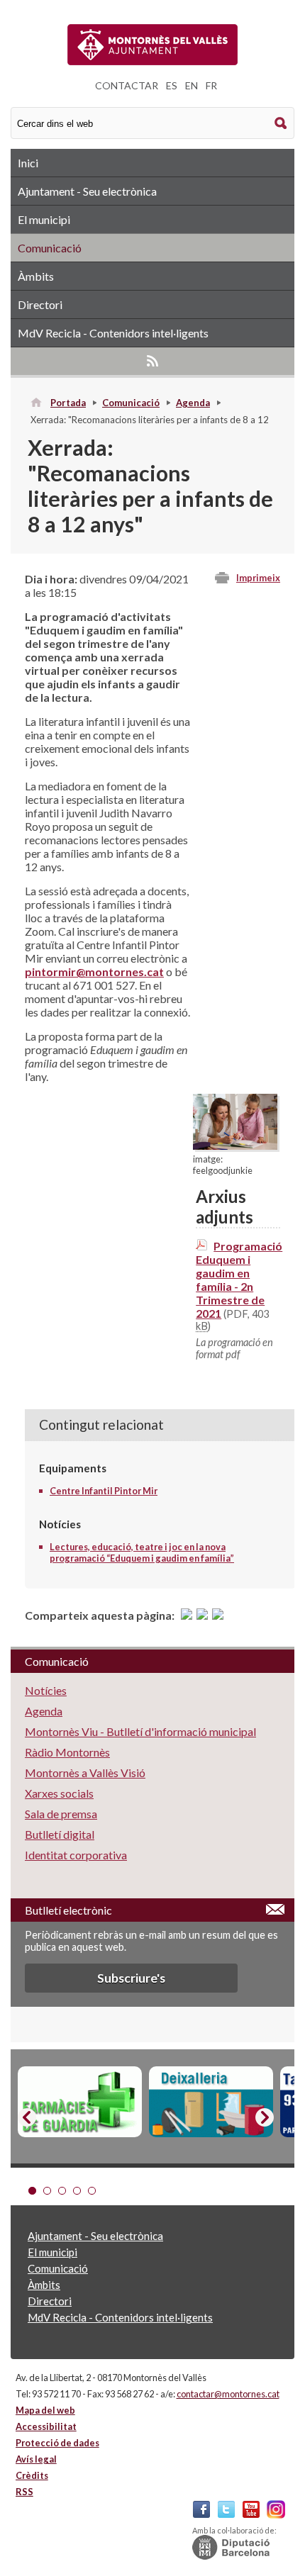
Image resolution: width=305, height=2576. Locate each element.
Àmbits (36, 276)
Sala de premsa (61, 1814)
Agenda (193, 403)
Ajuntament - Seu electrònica (87, 191)
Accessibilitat (46, 2426)
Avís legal (36, 2459)
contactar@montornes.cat (228, 2394)
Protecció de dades (57, 2443)
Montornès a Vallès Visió (85, 1773)
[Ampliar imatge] (235, 1145)
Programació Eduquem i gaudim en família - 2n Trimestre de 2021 (239, 1279)
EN (192, 85)
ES (172, 85)
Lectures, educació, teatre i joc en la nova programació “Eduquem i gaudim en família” (142, 1552)
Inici (28, 163)
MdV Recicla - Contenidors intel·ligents (113, 333)
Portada (68, 403)
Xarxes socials (59, 1793)
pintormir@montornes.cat (94, 971)
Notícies (46, 1690)
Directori (40, 304)
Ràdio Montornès (67, 1752)
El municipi (44, 219)
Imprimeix (258, 578)
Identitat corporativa (76, 1855)
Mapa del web (45, 2410)
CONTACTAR (127, 85)
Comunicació (50, 248)
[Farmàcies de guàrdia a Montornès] (80, 2102)
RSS (152, 361)
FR (211, 85)
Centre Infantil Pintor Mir (104, 1491)
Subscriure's (131, 1978)
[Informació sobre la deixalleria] (211, 2102)
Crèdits (32, 2475)
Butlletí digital (60, 1834)
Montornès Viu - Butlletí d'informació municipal (140, 1731)
